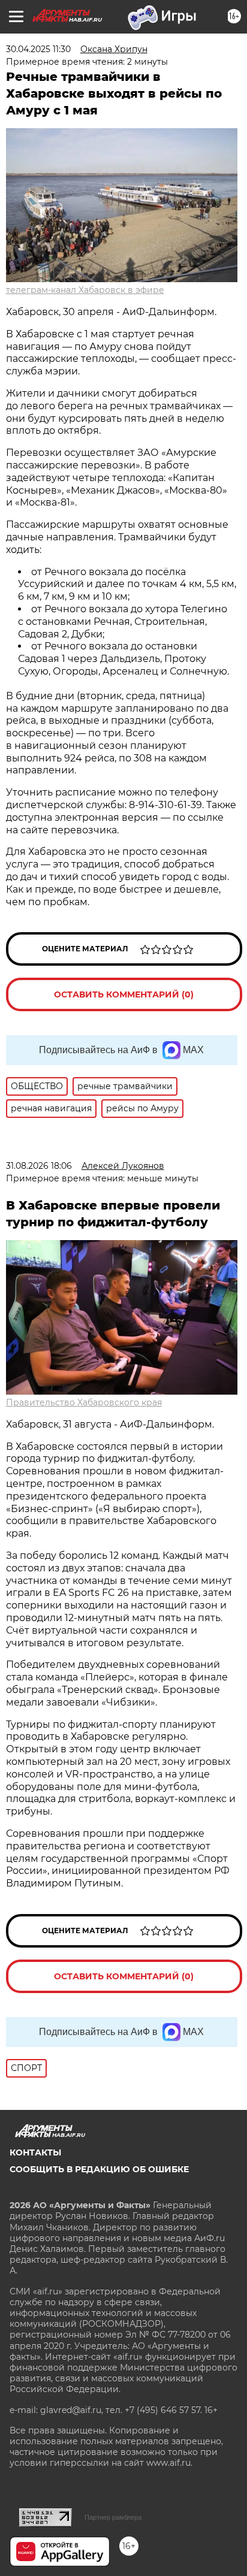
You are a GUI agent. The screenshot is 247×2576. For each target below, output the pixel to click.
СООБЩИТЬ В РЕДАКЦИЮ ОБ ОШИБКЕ (99, 2169)
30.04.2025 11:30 (38, 49)
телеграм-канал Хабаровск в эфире (85, 290)
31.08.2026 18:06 (39, 1166)
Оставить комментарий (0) (124, 994)
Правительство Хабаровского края (84, 1402)
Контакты (35, 2152)
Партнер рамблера (113, 2517)
